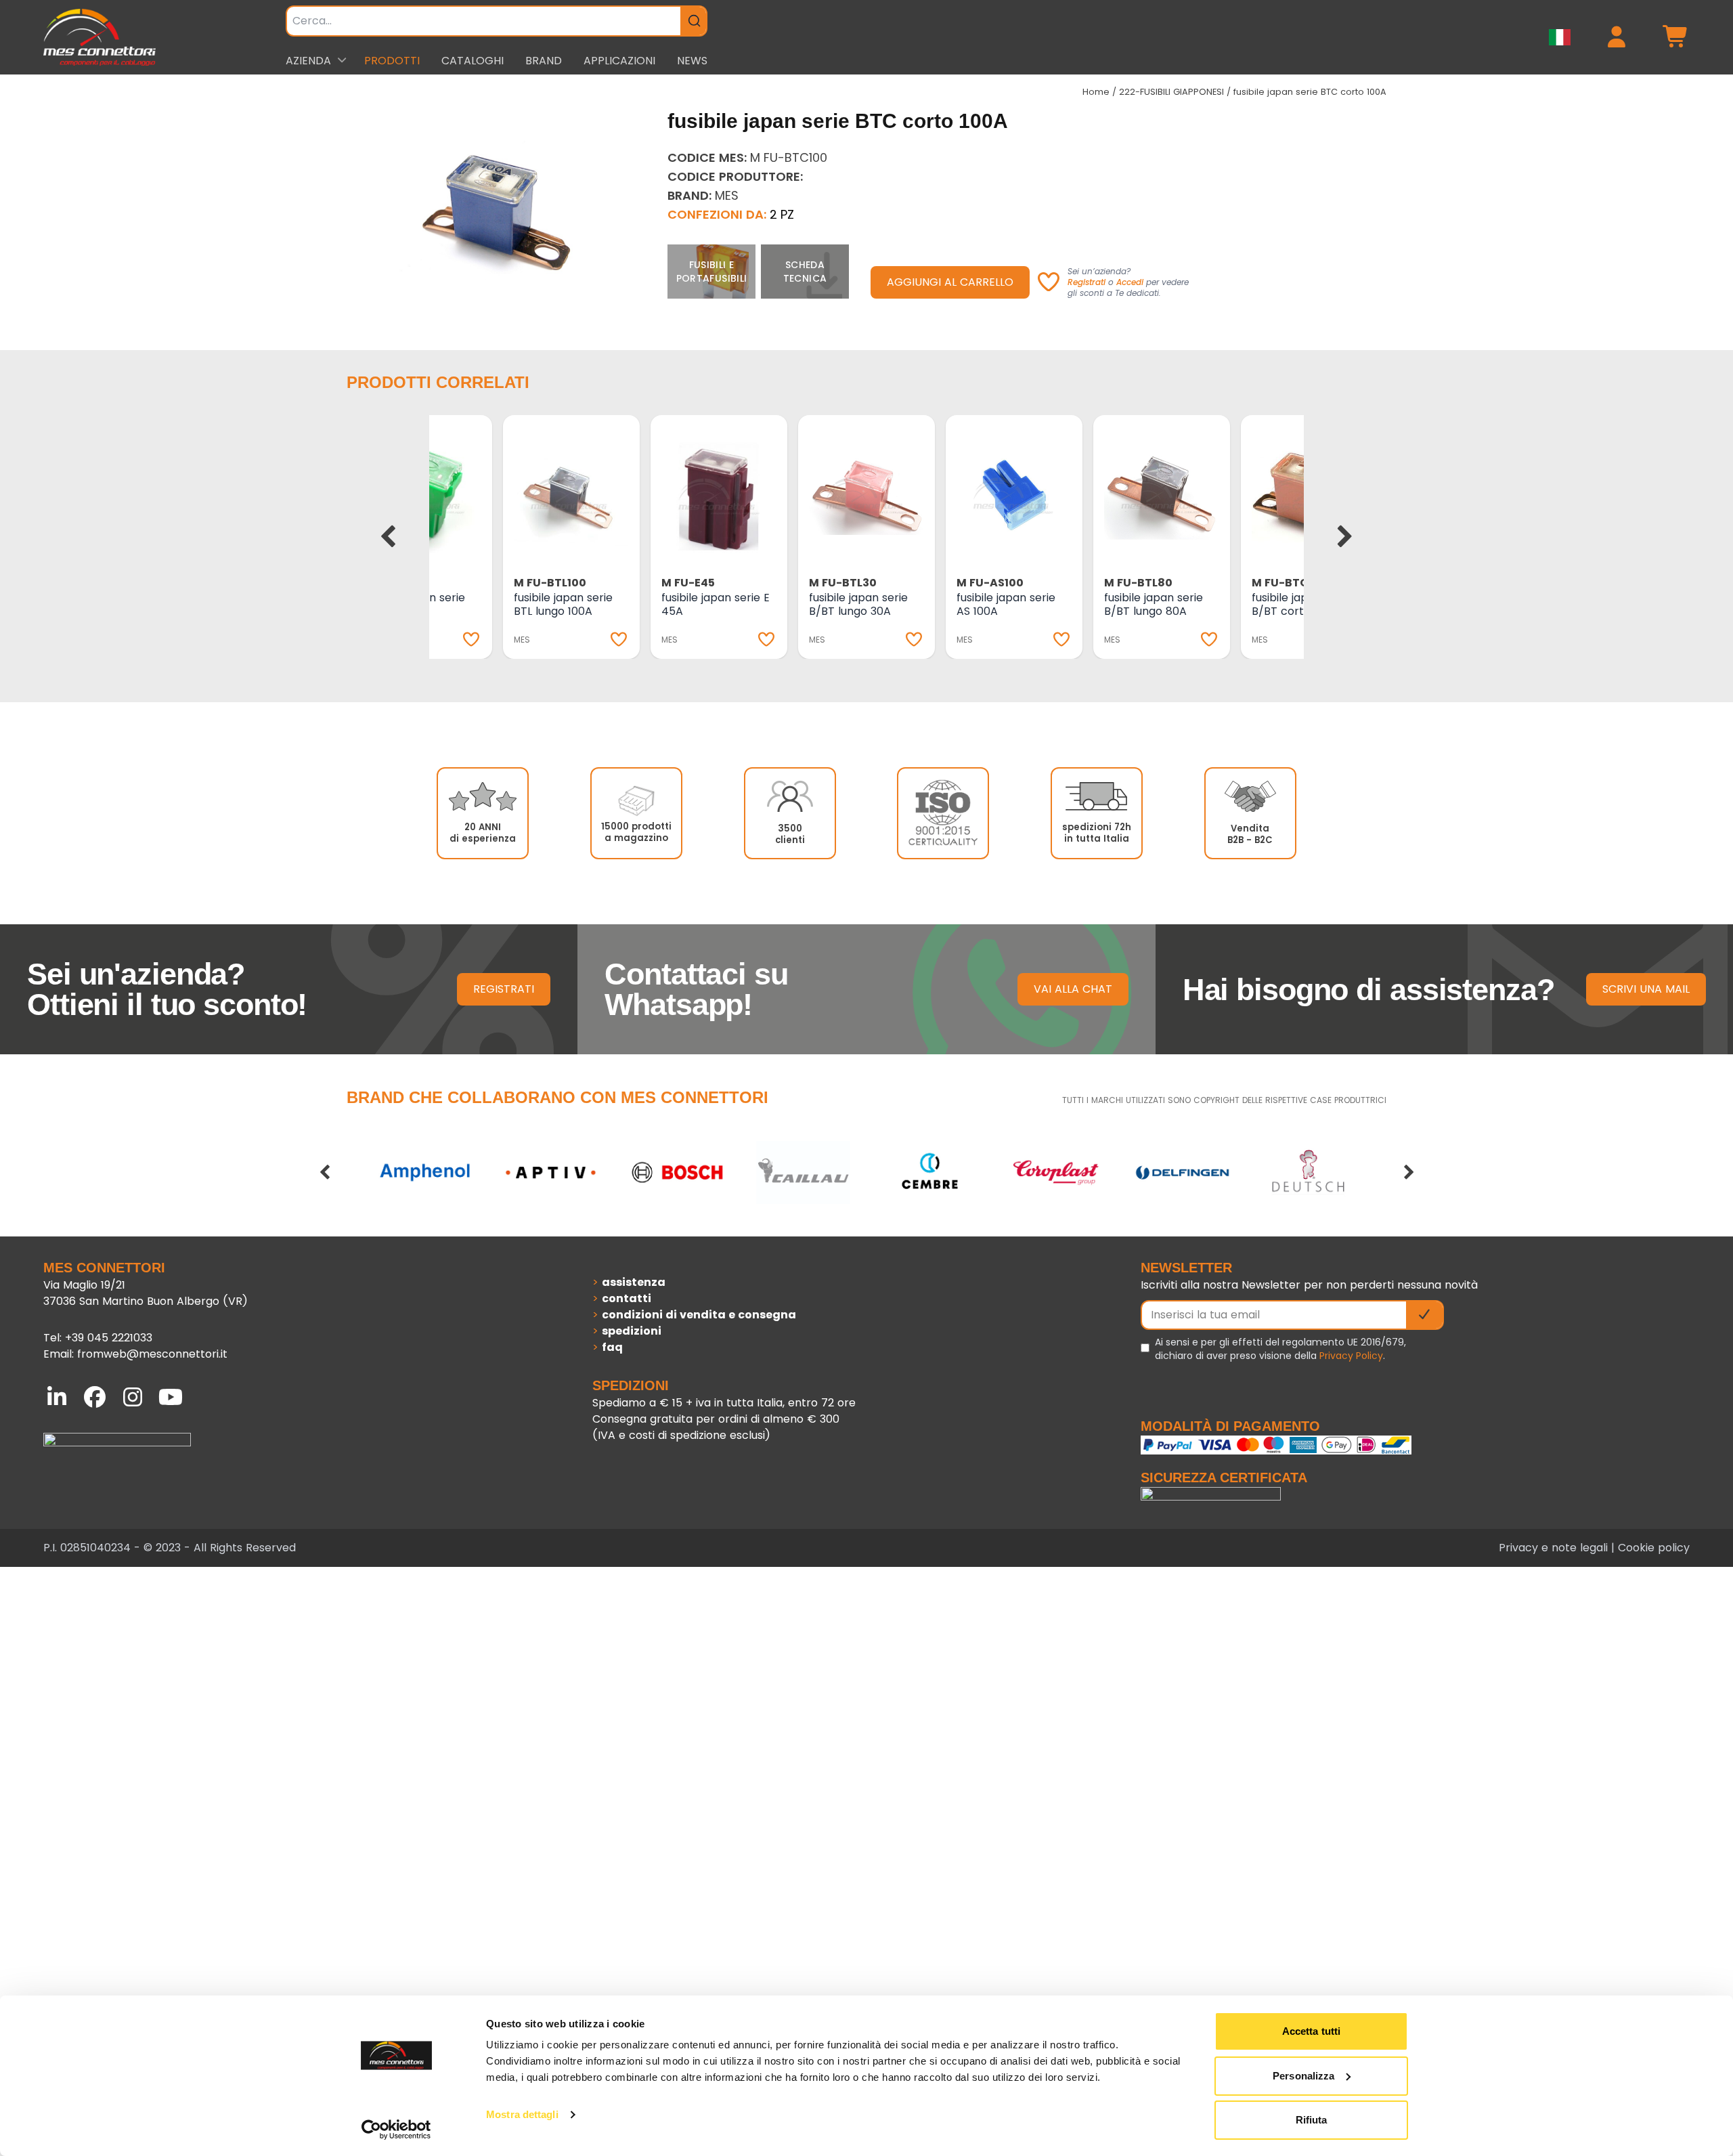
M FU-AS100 (990, 583)
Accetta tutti (1311, 2031)
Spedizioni (632, 1331)
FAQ (612, 1347)
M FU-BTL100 (550, 583)
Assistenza (634, 1282)
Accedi (1130, 282)
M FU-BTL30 (843, 583)
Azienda (308, 61)
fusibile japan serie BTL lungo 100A (563, 604)
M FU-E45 (688, 583)
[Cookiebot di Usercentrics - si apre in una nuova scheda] (396, 2130)
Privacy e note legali (1553, 1548)
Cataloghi (473, 61)
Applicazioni (619, 61)
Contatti (627, 1298)
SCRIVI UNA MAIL (1646, 989)
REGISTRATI (504, 989)
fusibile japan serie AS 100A (1006, 604)
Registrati (1087, 282)
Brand (544, 61)
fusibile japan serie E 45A (716, 604)
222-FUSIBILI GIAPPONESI (1171, 92)
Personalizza (1303, 2076)
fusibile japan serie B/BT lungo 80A (1154, 604)
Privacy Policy (1351, 1356)
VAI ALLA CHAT (1073, 989)
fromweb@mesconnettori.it (152, 1354)
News (692, 61)
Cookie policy (1654, 1548)
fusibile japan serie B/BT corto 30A (1301, 604)
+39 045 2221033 (109, 1338)
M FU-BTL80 (1138, 583)
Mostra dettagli (522, 2114)
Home (1096, 92)
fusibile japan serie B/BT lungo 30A (858, 604)
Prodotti (392, 61)
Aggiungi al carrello (950, 282)
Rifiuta (1312, 2120)
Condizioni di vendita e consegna (699, 1315)
